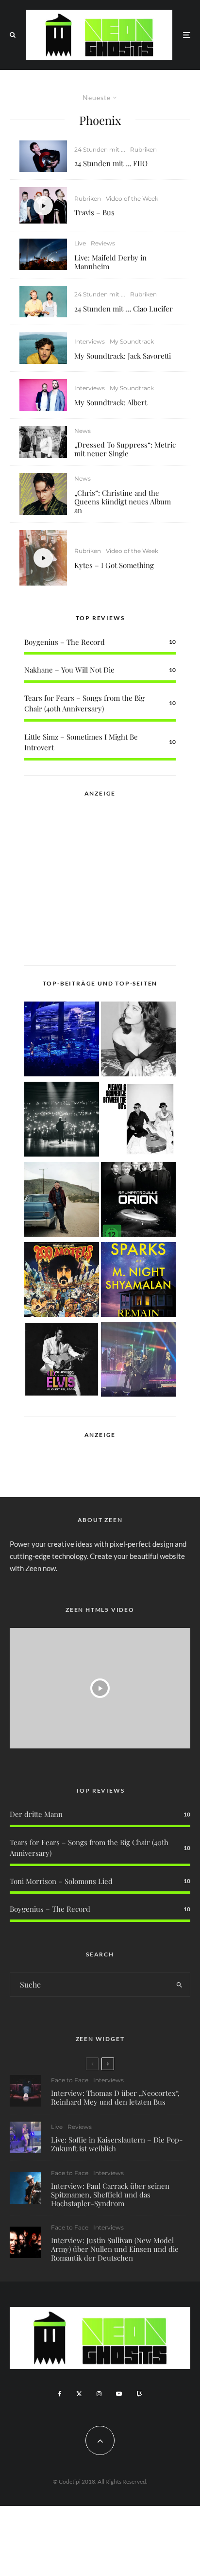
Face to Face (70, 2080)
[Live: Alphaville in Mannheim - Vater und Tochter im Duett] (138, 1361)
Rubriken (143, 149)
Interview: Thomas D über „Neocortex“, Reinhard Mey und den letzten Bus (115, 2097)
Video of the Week (132, 199)
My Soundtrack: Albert (111, 402)
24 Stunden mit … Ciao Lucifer (124, 309)
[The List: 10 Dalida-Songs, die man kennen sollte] (138, 1041)
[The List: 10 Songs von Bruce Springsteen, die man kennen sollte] (62, 1201)
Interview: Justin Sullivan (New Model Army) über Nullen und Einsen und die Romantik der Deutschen (115, 2249)
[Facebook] (60, 2394)
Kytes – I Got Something (114, 565)
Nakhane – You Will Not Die (69, 670)
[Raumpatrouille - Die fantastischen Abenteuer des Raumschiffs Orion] (138, 1201)
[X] (79, 2394)
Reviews (103, 243)
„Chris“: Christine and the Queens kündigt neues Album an (123, 501)
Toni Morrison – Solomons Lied (61, 1881)
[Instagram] (99, 2394)
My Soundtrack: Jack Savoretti (123, 356)
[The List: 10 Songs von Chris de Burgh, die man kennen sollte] (62, 1121)
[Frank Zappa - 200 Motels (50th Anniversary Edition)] (62, 1281)
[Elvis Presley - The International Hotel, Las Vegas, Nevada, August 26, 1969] (62, 1361)
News (83, 431)
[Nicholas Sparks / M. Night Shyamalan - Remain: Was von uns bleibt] (138, 1281)
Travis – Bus (94, 212)
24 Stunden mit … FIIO (111, 163)
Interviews (90, 341)
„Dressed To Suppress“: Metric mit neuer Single (125, 449)
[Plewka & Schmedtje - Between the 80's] (138, 1121)
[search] (179, 1985)
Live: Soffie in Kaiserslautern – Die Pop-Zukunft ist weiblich (117, 2144)
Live (80, 243)
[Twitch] (139, 2394)
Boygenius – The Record (65, 642)
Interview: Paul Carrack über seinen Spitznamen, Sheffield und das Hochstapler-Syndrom (110, 2195)
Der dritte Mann (36, 1814)
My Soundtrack (132, 341)
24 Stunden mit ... (100, 149)
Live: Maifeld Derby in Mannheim (110, 262)
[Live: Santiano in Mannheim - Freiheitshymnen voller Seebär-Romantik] (62, 1041)
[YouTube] (119, 2394)
